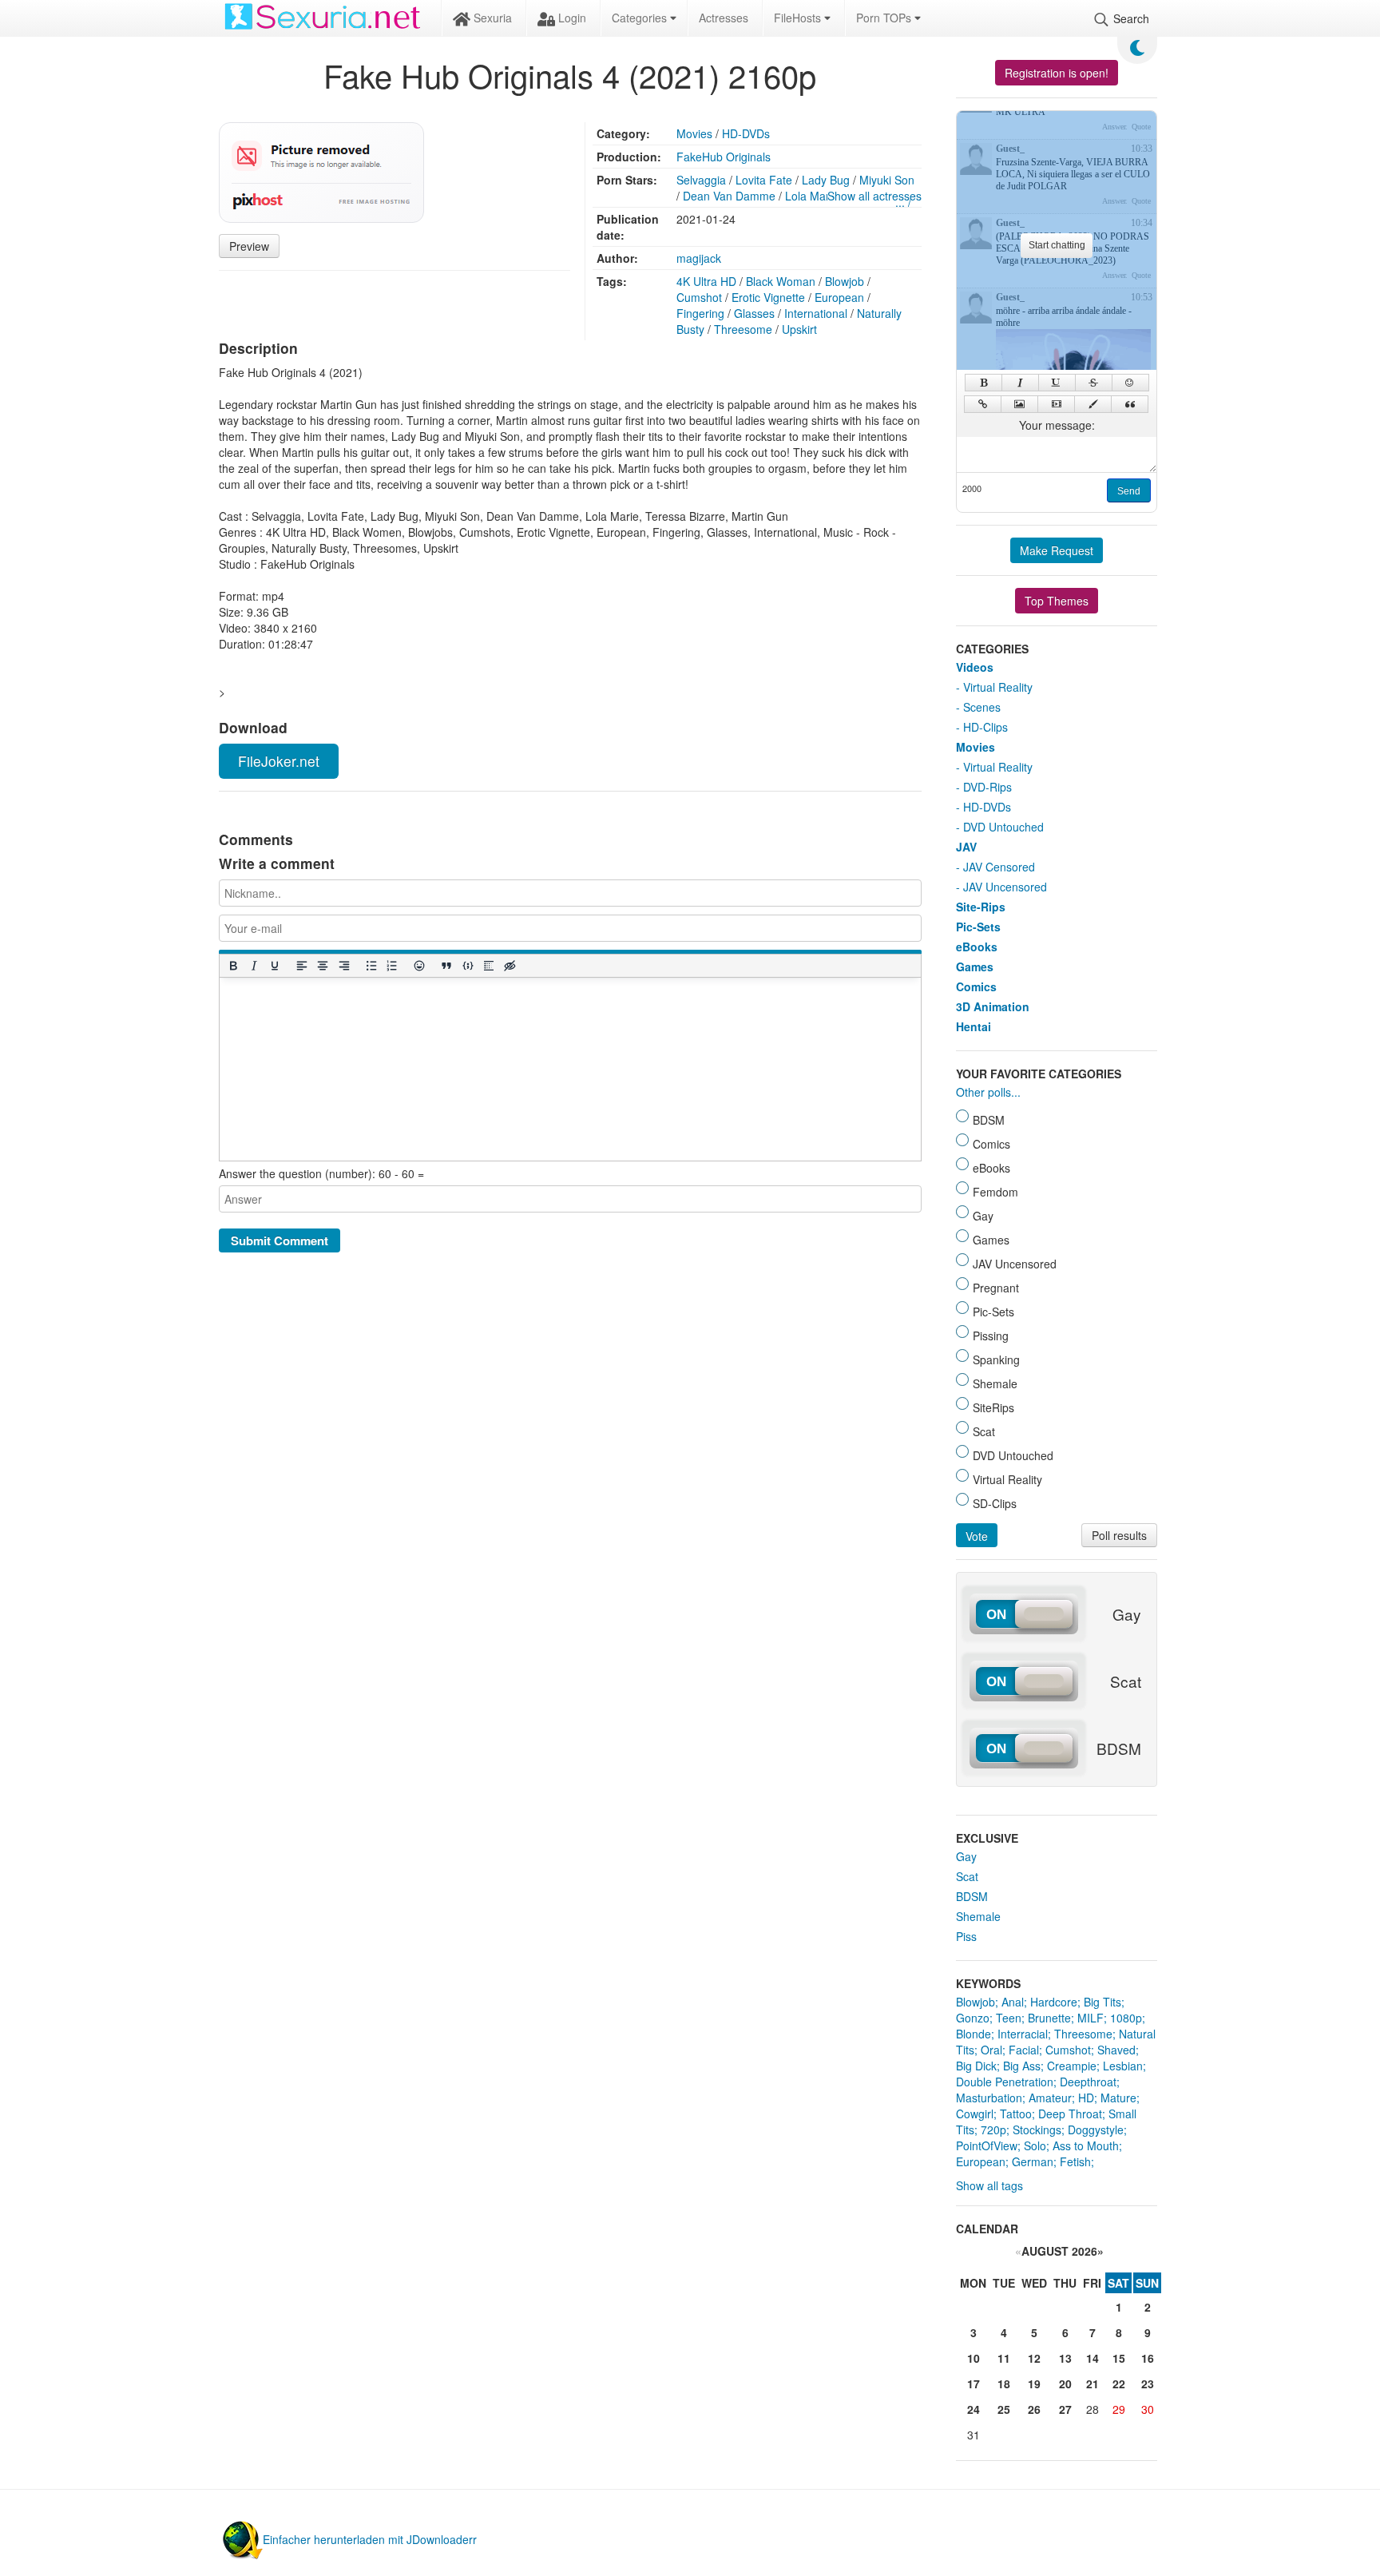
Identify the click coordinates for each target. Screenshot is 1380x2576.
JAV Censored (999, 867)
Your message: (1057, 425)
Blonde (974, 2034)
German (1033, 2161)
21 (1092, 2383)
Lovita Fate (764, 180)
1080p (1126, 2018)
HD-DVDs (746, 133)
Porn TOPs (885, 18)
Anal (1013, 2002)
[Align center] (323, 966)
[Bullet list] (371, 966)
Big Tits (1102, 2002)
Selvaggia (701, 180)
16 (1148, 2358)
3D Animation (993, 1006)
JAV (966, 847)
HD (1086, 2098)
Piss (966, 1936)
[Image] (1019, 404)
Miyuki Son (887, 180)
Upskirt (799, 329)
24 (974, 2409)
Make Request (1057, 550)
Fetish (1075, 2161)
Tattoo (1016, 2114)
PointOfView (987, 2145)
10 (974, 2358)
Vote (977, 1536)
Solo (1035, 2145)
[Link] (983, 404)
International (816, 313)
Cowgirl (975, 2114)
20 (1065, 2383)
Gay (966, 1856)
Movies (694, 133)
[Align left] (302, 966)
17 (974, 2383)
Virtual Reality (998, 687)
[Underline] (274, 966)
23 (1148, 2383)
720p (993, 2129)
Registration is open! (1057, 73)
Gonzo (973, 2018)
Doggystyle (1096, 2129)
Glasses (754, 313)
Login (571, 18)
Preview (249, 246)
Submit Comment (280, 1240)
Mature (1118, 2098)
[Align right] (343, 966)
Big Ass (1022, 2066)
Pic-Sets (978, 927)
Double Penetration (1005, 2082)
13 (1065, 2358)
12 (1034, 2358)
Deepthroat (1088, 2082)
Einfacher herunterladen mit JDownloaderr (370, 2539)
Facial (1024, 2050)
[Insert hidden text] (510, 966)
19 (1034, 2383)
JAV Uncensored (1005, 887)
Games (975, 966)
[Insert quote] (446, 966)
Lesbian (1123, 2066)
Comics (976, 986)
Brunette (1049, 2018)
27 (1065, 2409)
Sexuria (491, 18)
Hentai (974, 1026)
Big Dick (976, 2066)
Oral (991, 2050)
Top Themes (1057, 601)
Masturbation (989, 2098)
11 (1004, 2358)
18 (1004, 2383)
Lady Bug (826, 180)
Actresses (724, 18)
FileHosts (799, 18)
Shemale (978, 1916)
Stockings (1037, 2129)
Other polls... (988, 1092)
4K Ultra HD (706, 281)
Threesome (743, 329)
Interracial (1023, 2034)
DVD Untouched (1003, 827)
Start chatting (1057, 245)
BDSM (972, 1896)
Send (1129, 491)
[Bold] (232, 966)
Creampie (1072, 2066)
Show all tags (989, 2185)
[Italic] (253, 966)
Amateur (1050, 2098)
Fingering (700, 313)
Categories (641, 18)
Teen (1009, 2018)
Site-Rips (981, 907)
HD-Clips (985, 727)
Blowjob (845, 281)
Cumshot (699, 297)
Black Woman (781, 281)
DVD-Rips (987, 787)
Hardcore (1054, 2002)
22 (1119, 2383)
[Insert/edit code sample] (467, 966)
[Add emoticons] (419, 966)
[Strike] (1094, 383)
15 (1119, 2358)
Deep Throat (1070, 2114)
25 (1004, 2409)
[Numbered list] (391, 966)
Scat (967, 1876)
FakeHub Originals (724, 157)
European (839, 297)
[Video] (1056, 404)
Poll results (1119, 1535)
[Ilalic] (1020, 383)
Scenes (982, 707)
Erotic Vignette (768, 297)
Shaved (1116, 2050)
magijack (699, 258)
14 (1092, 2358)
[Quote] (1130, 404)
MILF (1091, 2018)
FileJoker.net (279, 761)
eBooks (977, 947)
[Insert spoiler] (488, 966)
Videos (975, 667)
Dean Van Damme (729, 196)
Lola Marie (812, 196)
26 (1034, 2409)
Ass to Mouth (1086, 2145)
